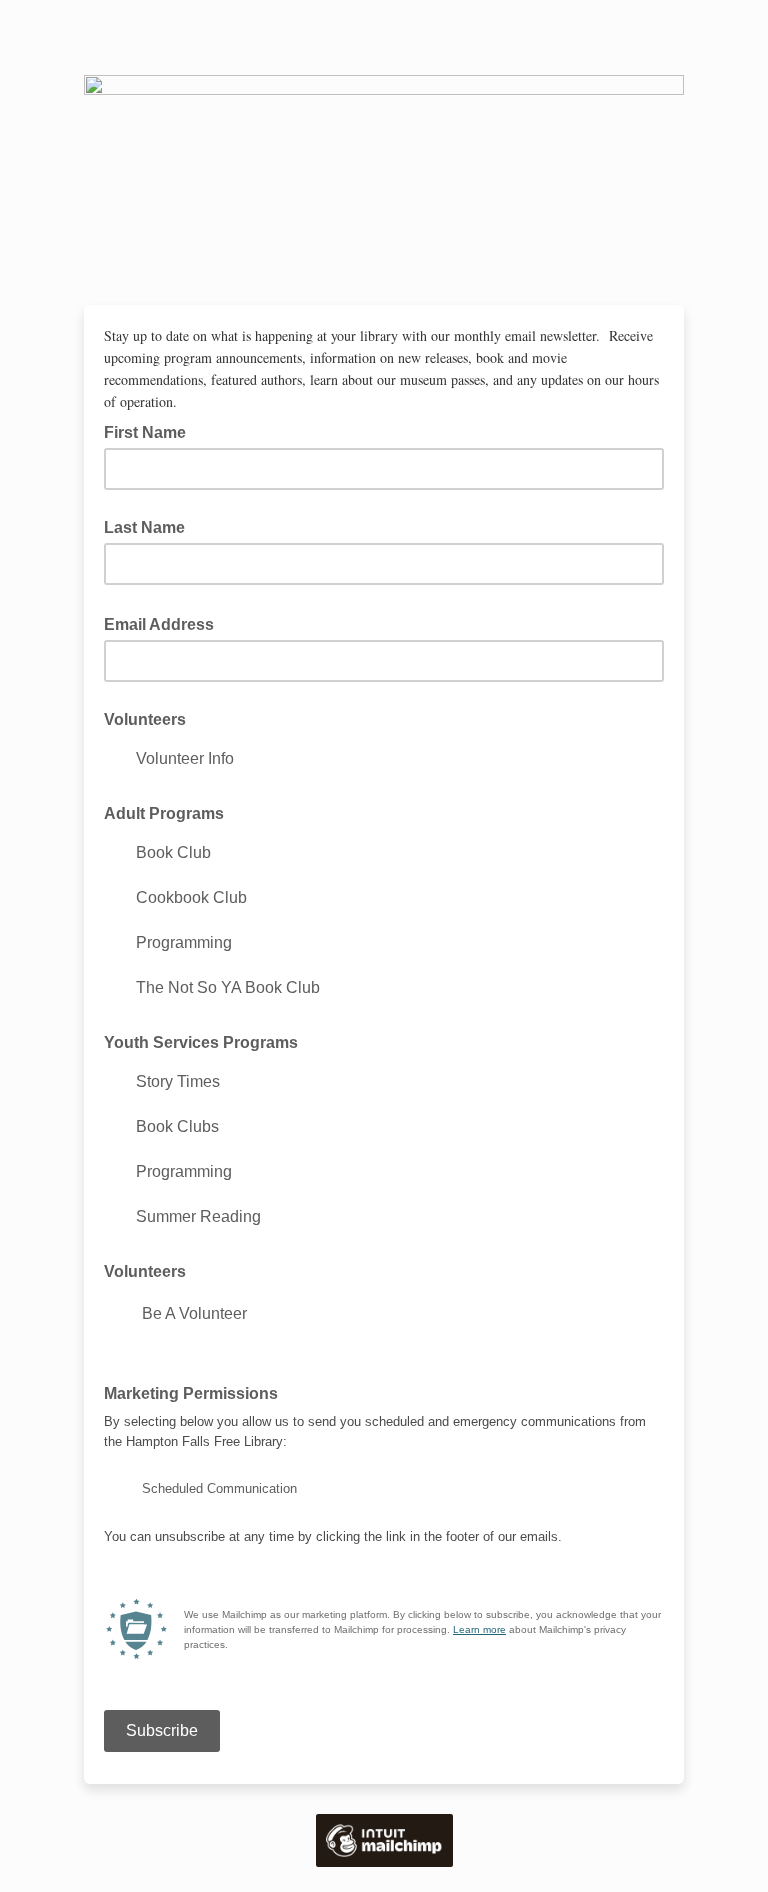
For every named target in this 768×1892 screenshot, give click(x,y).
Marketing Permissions (197, 1392)
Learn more (479, 1629)
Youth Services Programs (201, 1042)
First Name (145, 432)
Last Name (144, 527)
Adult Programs (164, 813)
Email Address (165, 623)
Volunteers (145, 719)
